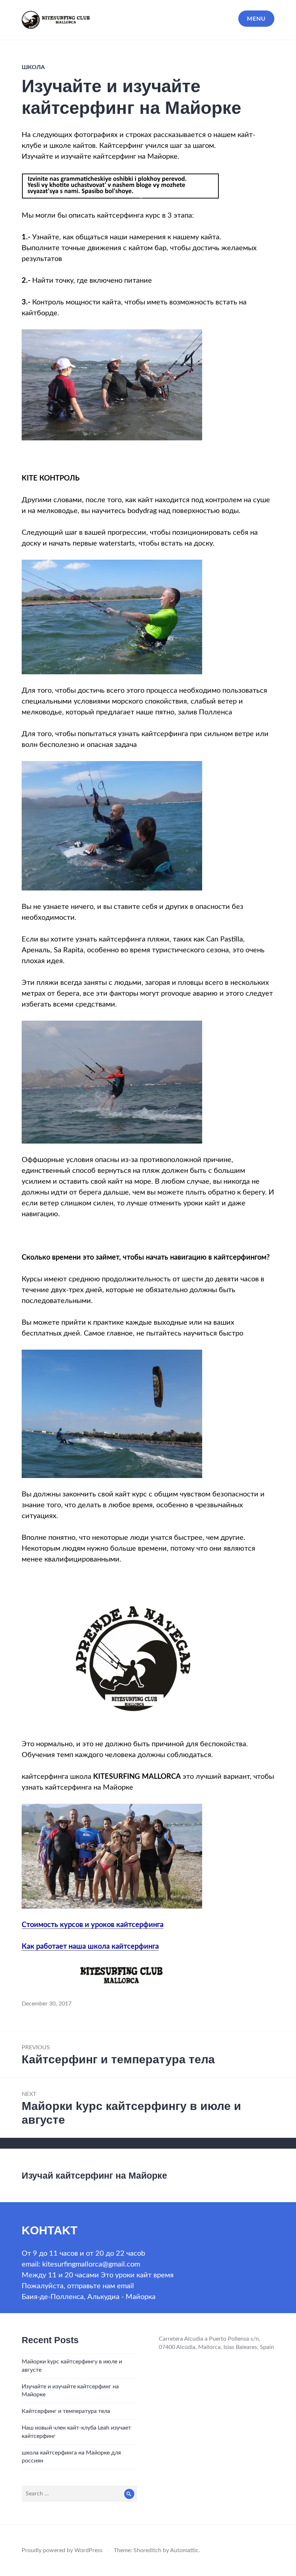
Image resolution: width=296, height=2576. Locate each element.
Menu (256, 19)
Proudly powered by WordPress (62, 2550)
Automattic (184, 2550)
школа (33, 67)
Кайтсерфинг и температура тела (66, 2411)
